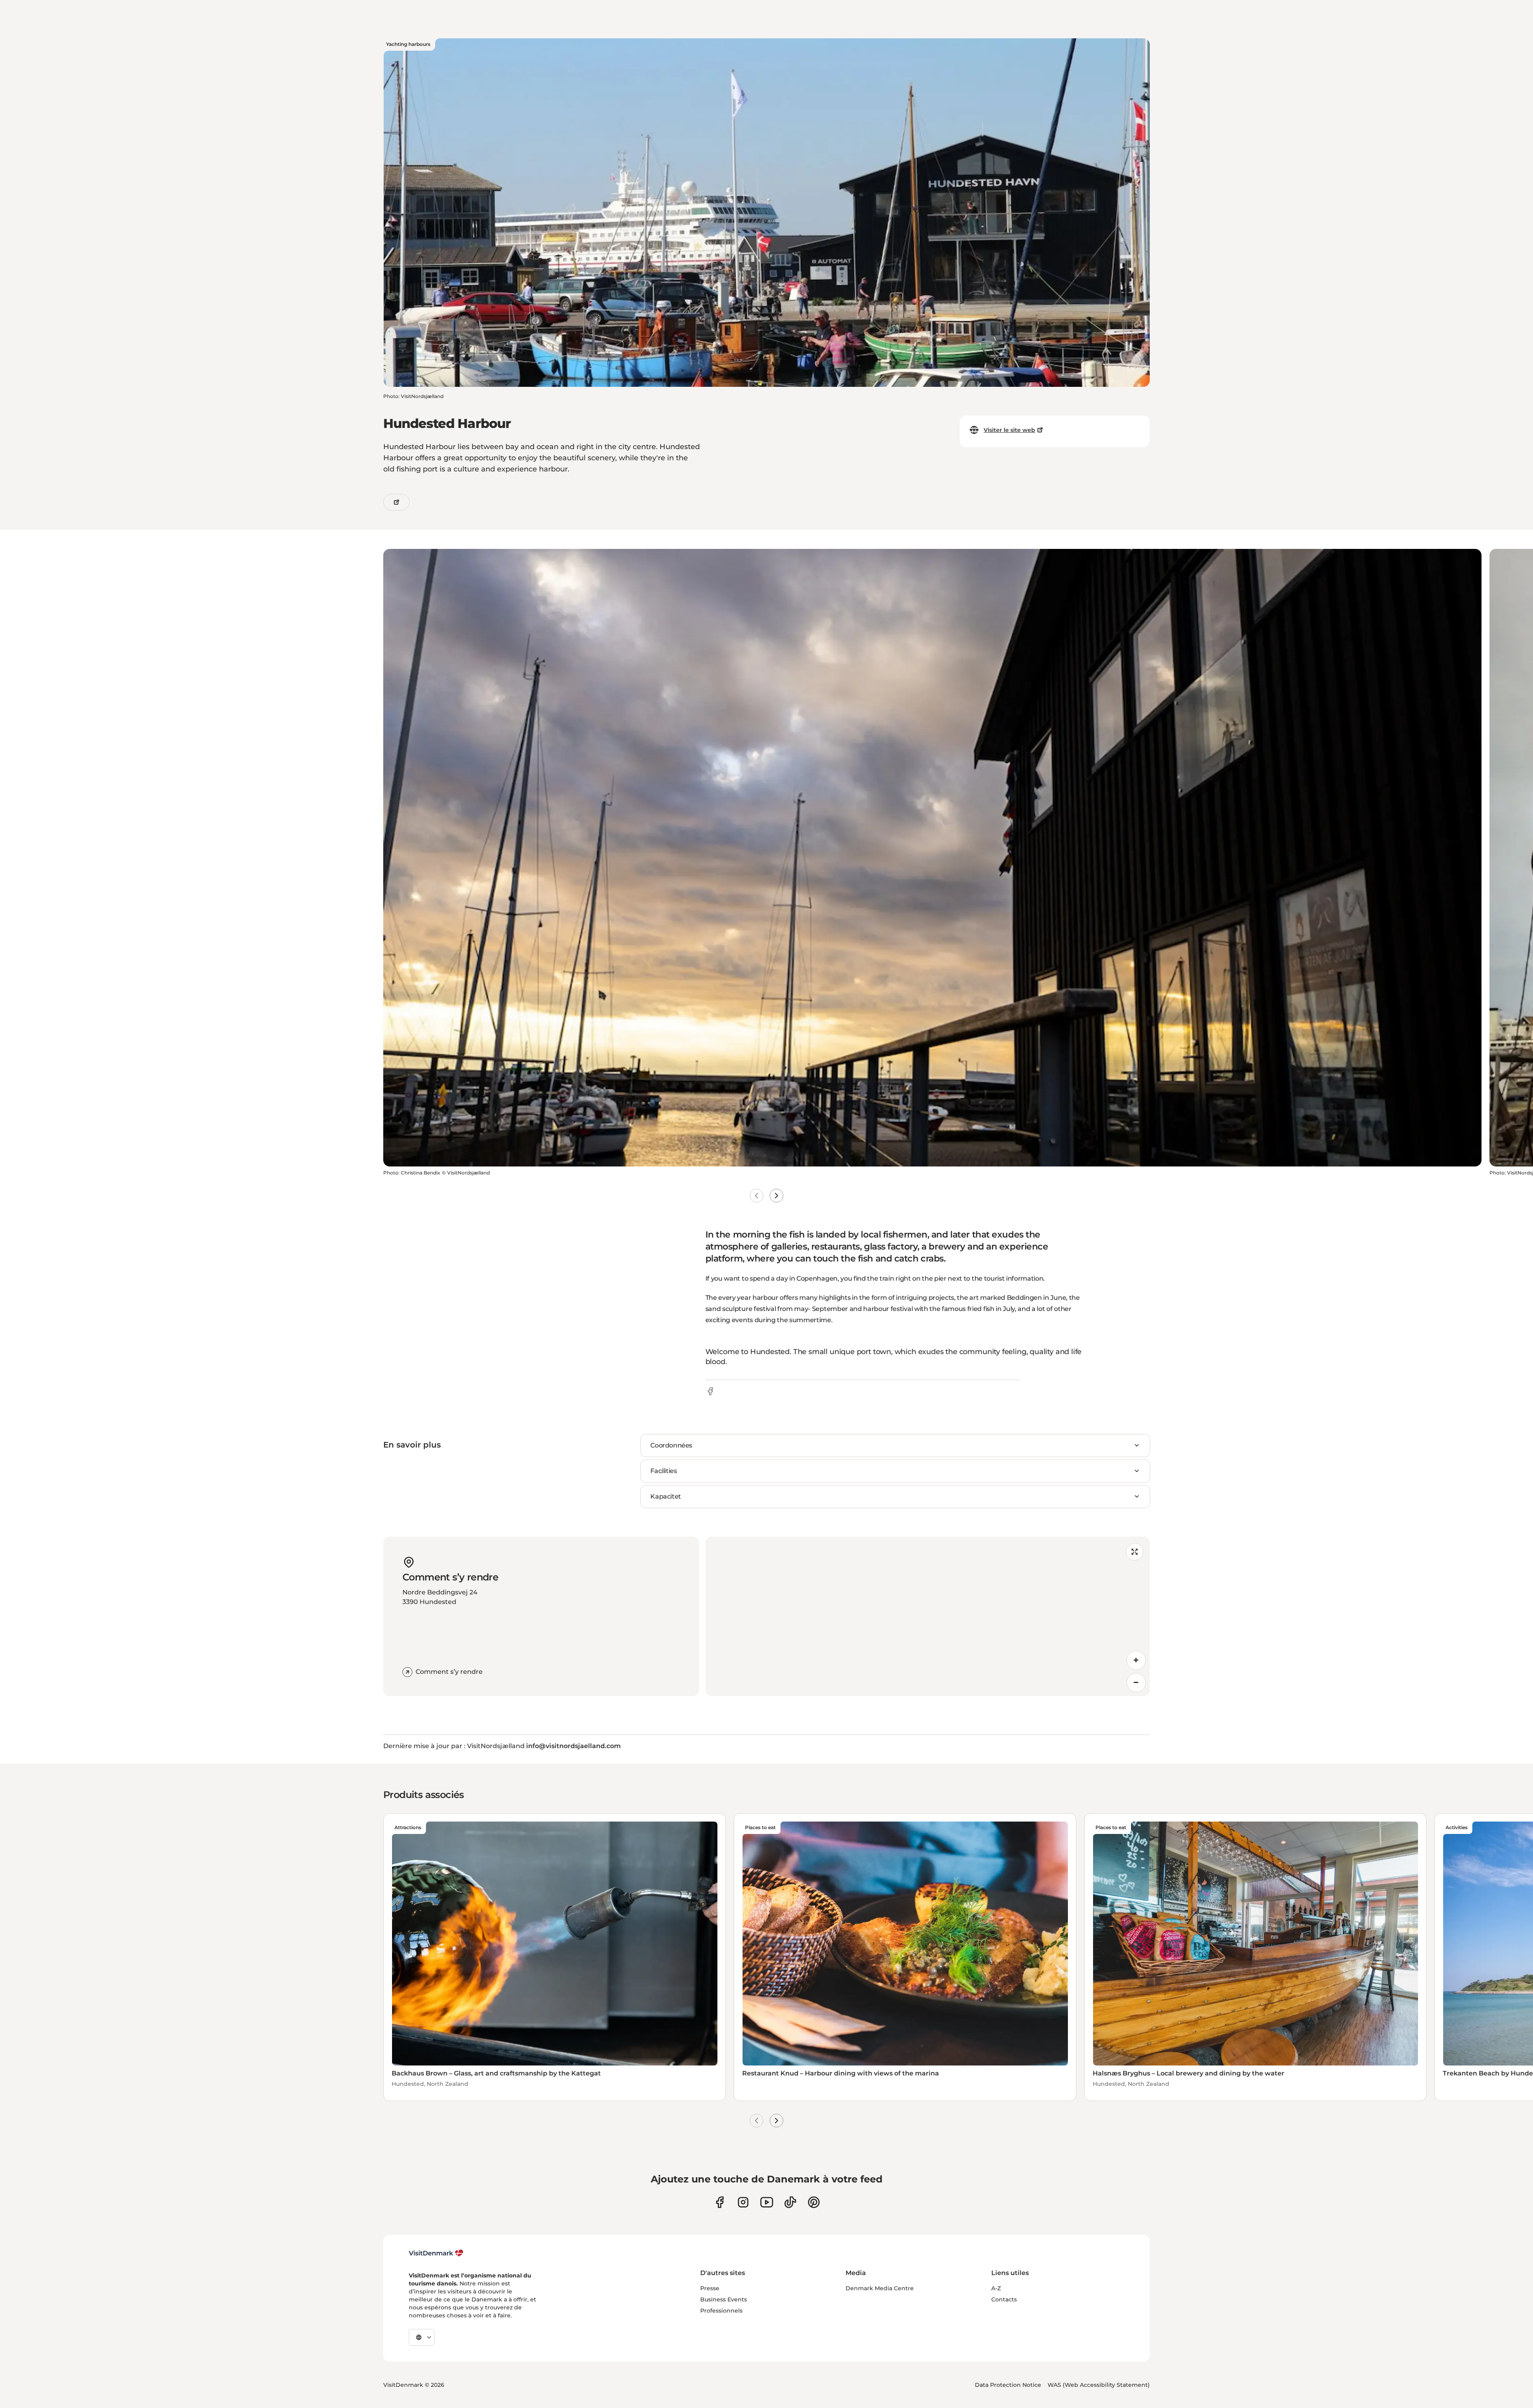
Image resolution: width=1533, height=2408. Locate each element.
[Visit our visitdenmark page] (767, 2202)
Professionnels (721, 2311)
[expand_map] (1135, 1552)
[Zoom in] (1136, 1660)
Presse (710, 2288)
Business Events (724, 2299)
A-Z (996, 2288)
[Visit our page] (743, 2202)
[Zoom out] (1136, 1683)
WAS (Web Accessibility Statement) (1099, 2385)
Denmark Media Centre (880, 2288)
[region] (928, 1616)
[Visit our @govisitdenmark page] (790, 2202)
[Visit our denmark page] (720, 2202)
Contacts (1004, 2299)
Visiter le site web (1009, 430)
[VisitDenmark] (436, 2253)
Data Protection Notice (1008, 2385)
